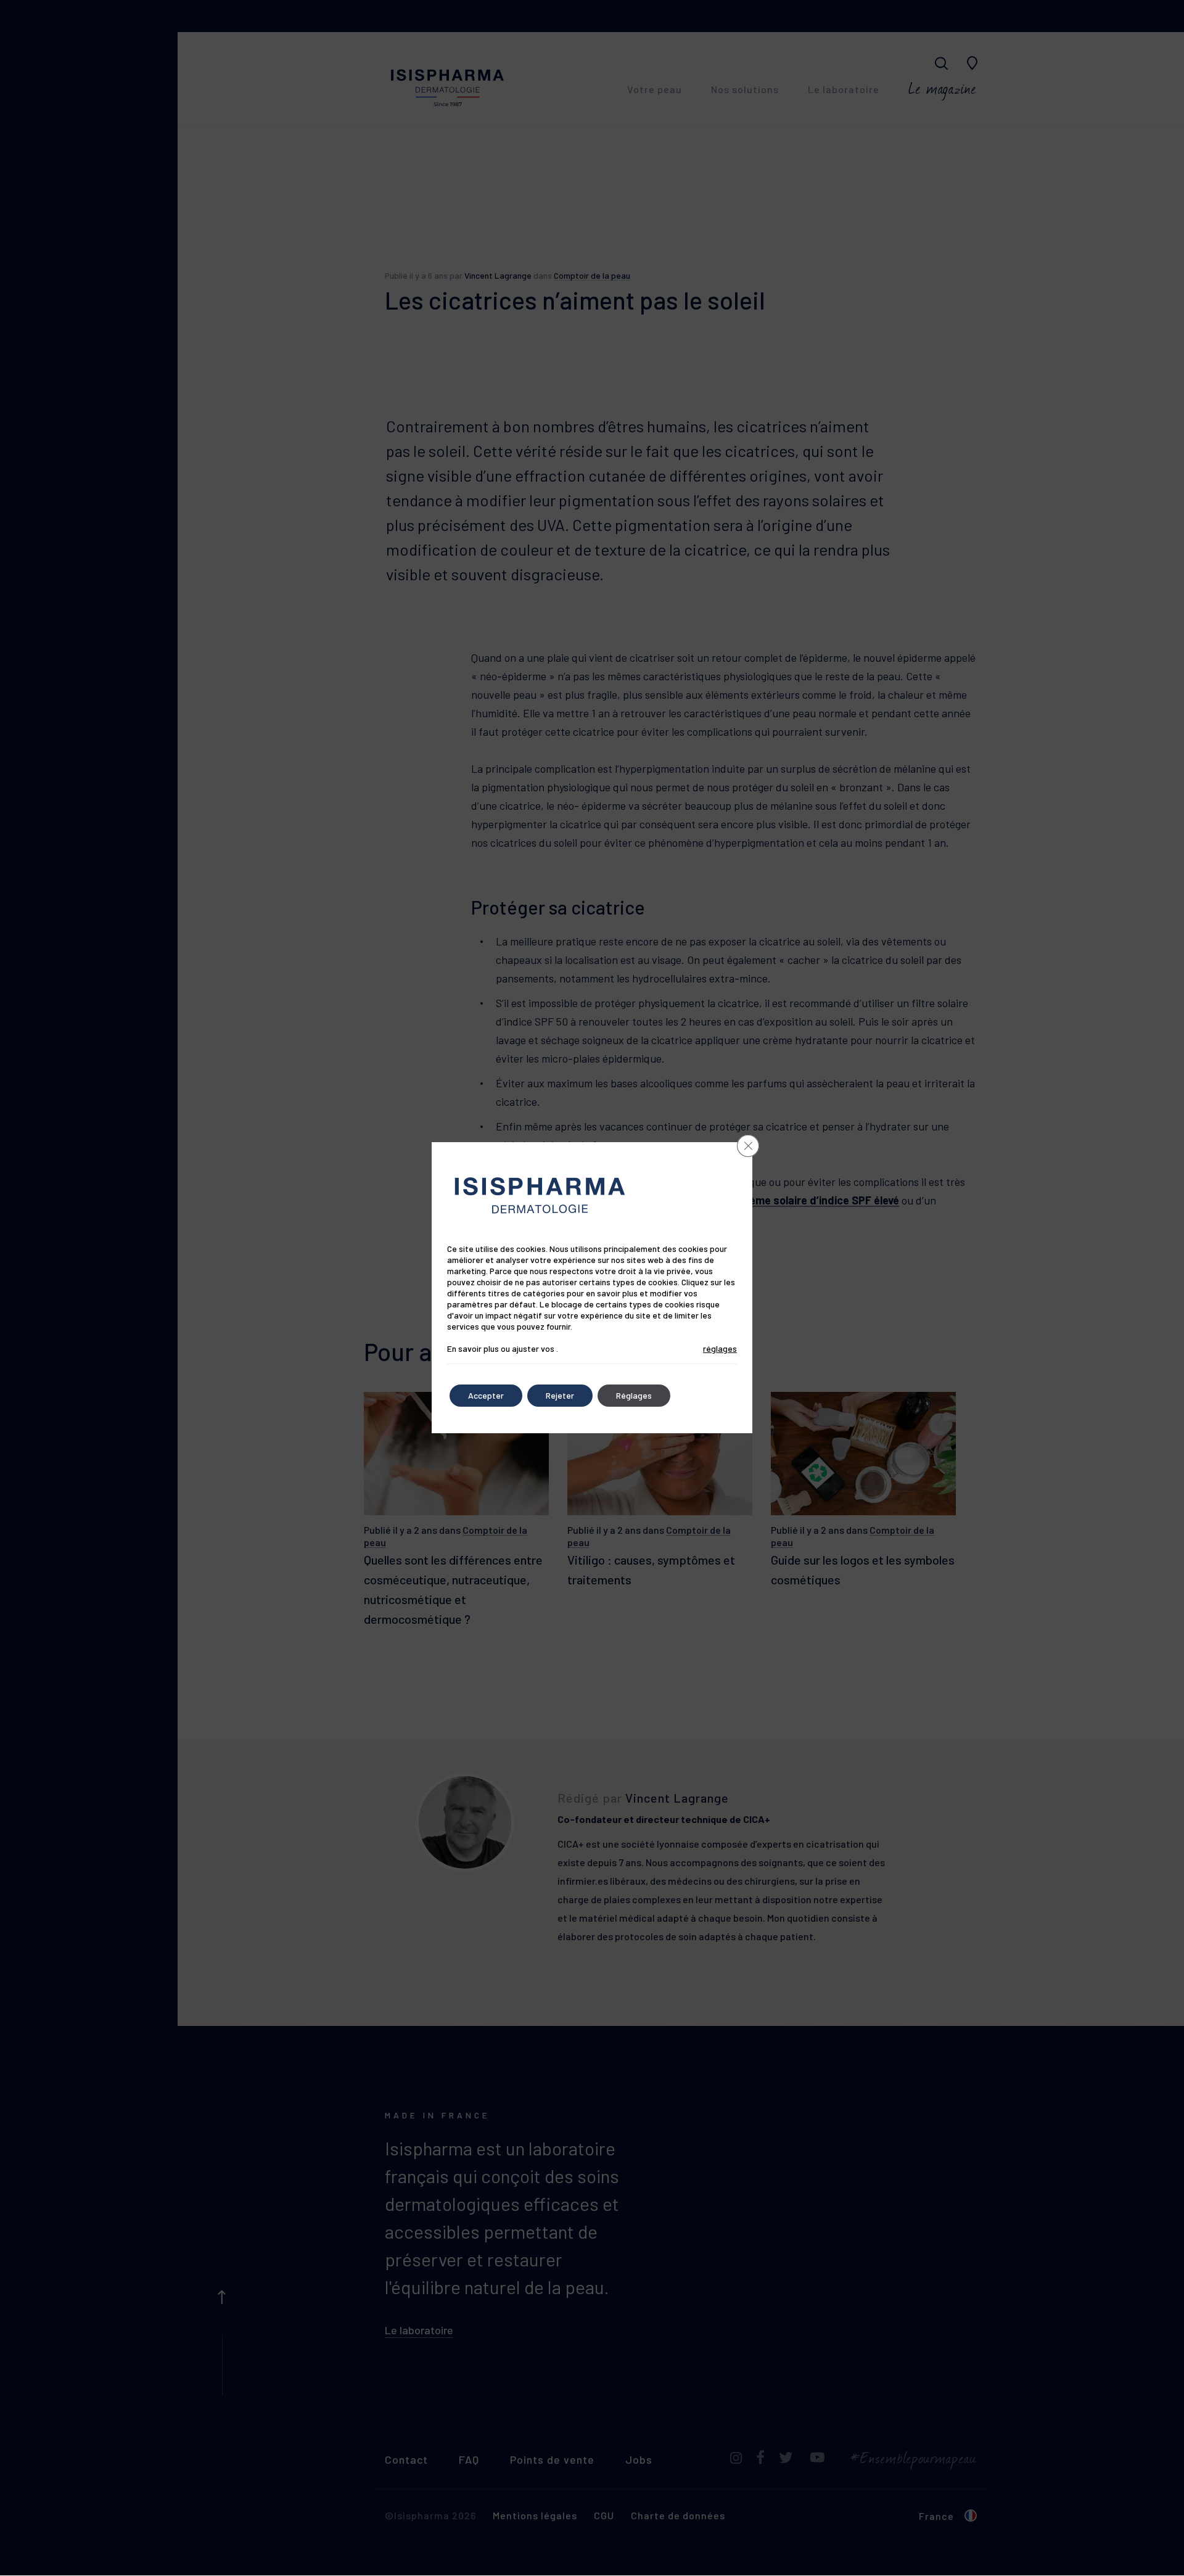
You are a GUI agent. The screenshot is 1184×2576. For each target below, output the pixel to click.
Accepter (486, 1395)
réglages (720, 1348)
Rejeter (560, 1395)
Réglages (634, 1395)
